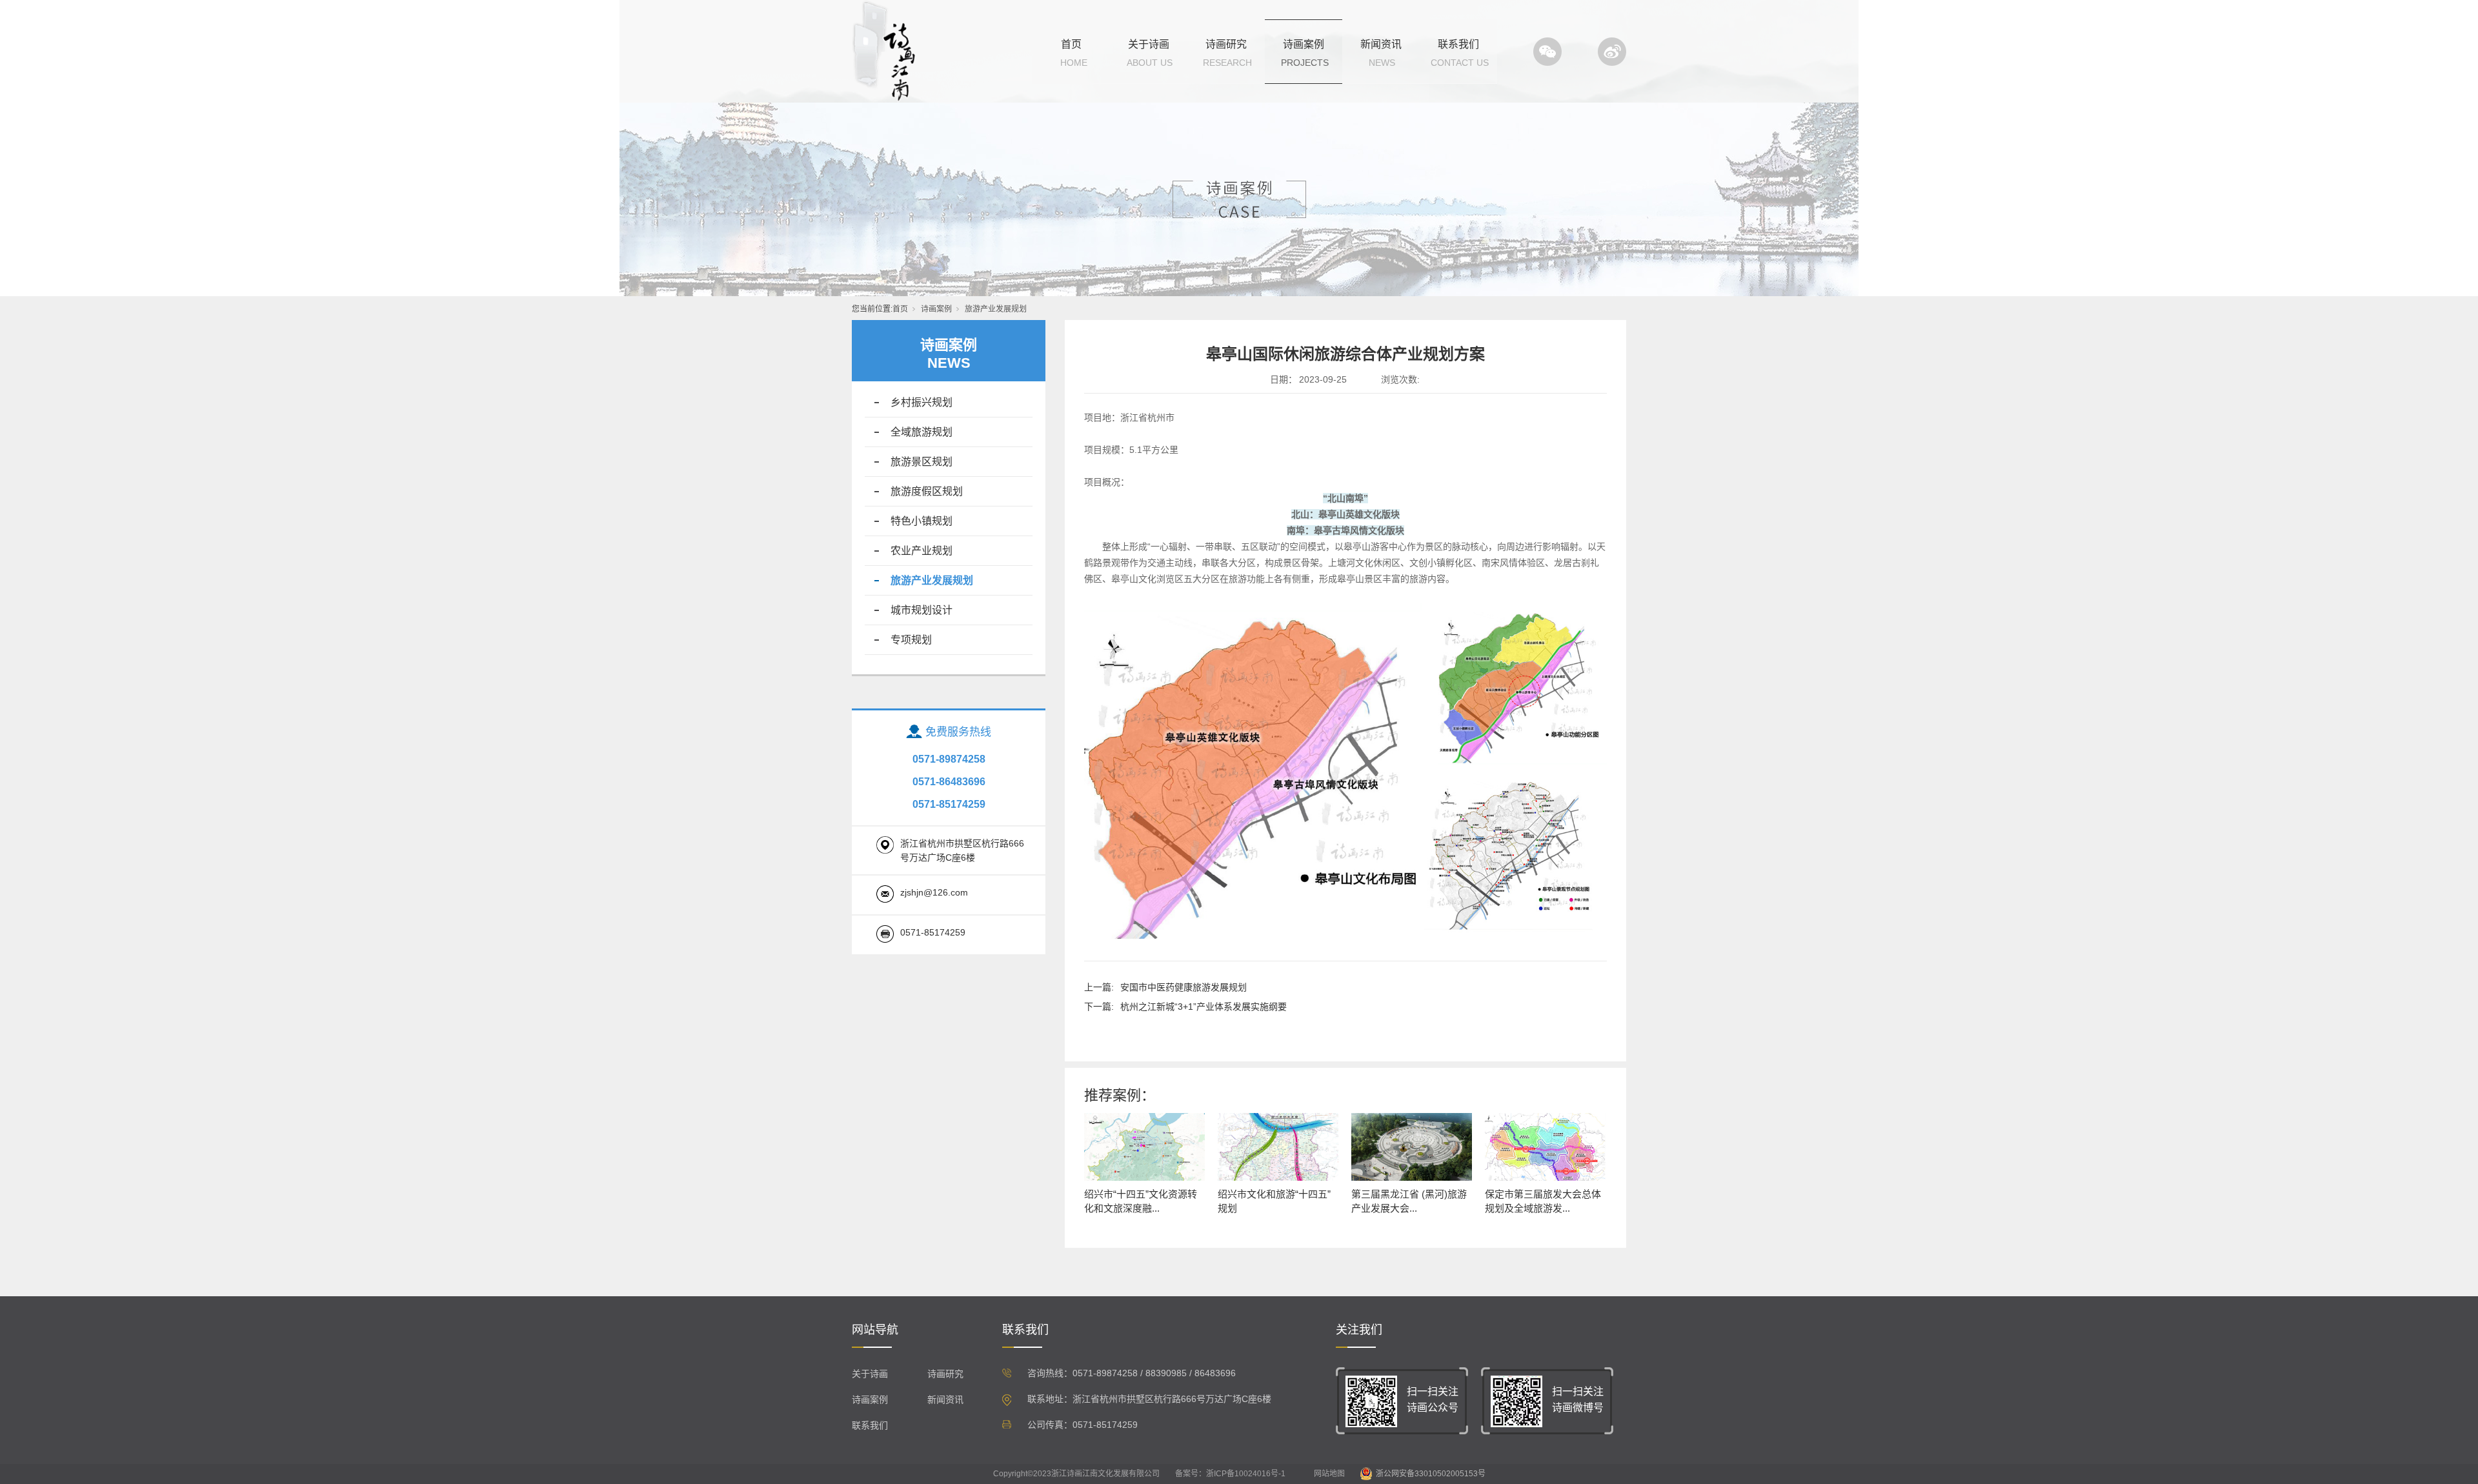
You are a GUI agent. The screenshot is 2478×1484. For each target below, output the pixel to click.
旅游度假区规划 (927, 491)
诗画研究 (1226, 44)
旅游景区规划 (922, 462)
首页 (1071, 44)
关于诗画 (1149, 44)
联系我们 (1458, 44)
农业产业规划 (922, 551)
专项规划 (911, 640)
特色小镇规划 (922, 521)
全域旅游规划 (922, 432)
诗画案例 (1304, 44)
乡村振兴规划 (922, 402)
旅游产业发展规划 (996, 309)
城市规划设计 (922, 610)
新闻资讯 (1381, 44)
